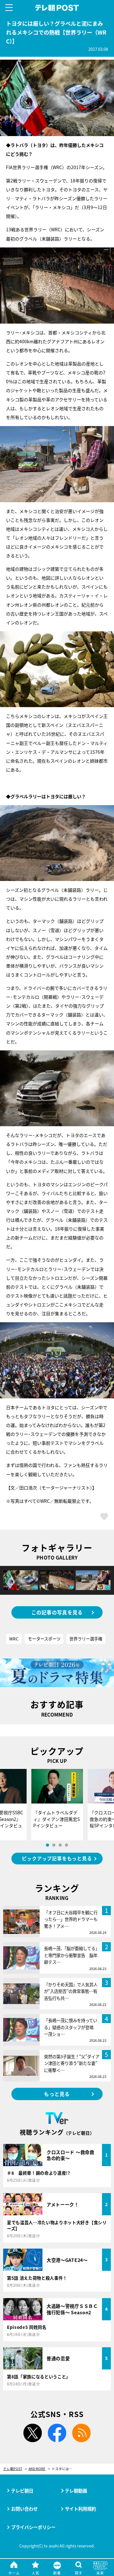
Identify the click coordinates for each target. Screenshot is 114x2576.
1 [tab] (47, 1845)
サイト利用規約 (80, 2509)
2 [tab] (54, 1845)
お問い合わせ (24, 2509)
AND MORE (37, 2469)
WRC (14, 1639)
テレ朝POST (57, 8)
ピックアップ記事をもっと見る (57, 1858)
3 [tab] (60, 1845)
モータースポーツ (44, 1639)
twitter (33, 2433)
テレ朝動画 (76, 2491)
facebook (57, 2433)
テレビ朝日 (22, 2491)
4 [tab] (66, 1845)
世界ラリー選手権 (86, 1639)
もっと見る (57, 2094)
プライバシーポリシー (33, 2527)
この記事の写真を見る (57, 1612)
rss (81, 2433)
